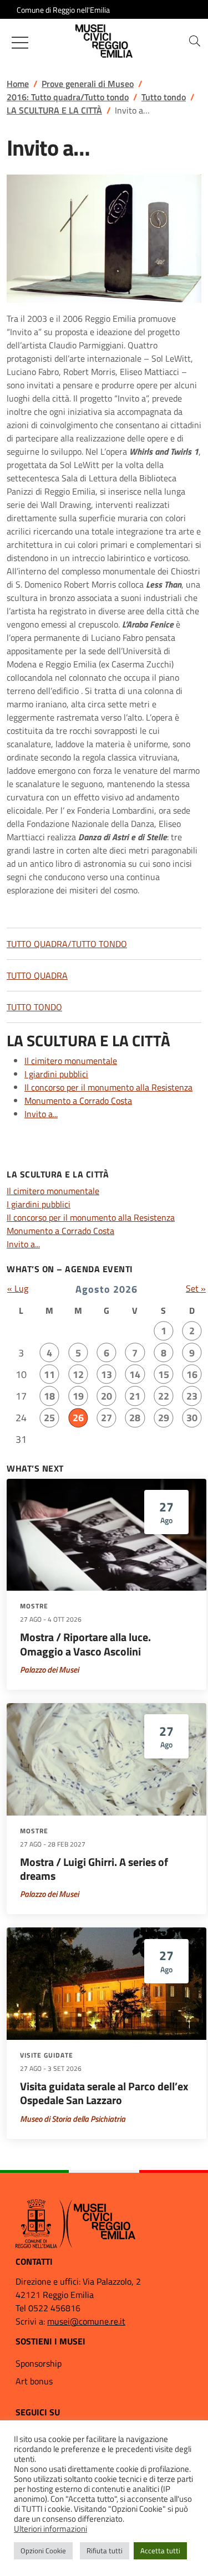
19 (78, 1396)
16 (192, 1374)
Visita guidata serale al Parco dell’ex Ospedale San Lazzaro (104, 2093)
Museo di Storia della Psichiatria (73, 2119)
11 (49, 1374)
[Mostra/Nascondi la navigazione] (20, 43)
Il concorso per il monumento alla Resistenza (108, 1087)
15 (164, 1374)
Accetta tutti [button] (160, 2551)
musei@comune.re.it (86, 2321)
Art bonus (34, 2381)
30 (192, 1418)
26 (78, 1418)
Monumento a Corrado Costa (78, 1101)
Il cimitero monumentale (71, 1061)
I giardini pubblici (56, 1074)
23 (192, 1396)
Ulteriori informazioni (50, 2529)
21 (135, 1396)
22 (164, 1396)
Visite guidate (47, 2055)
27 (106, 1418)
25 (49, 1418)
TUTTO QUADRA (37, 975)
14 (135, 1374)
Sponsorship (39, 2363)
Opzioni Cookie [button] (43, 2551)
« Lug (18, 1288)
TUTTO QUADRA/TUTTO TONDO (67, 944)
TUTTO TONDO (34, 1007)
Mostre (34, 1606)
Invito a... (41, 1114)
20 (106, 1396)
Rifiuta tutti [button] (105, 2551)
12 (78, 1374)
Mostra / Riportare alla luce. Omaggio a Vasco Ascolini (85, 1644)
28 (135, 1418)
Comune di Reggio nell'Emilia (63, 10)
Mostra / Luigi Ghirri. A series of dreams (94, 1869)
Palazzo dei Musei (49, 1670)
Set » (196, 1288)
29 (164, 1418)
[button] (195, 41)
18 (49, 1396)
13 (106, 1374)
